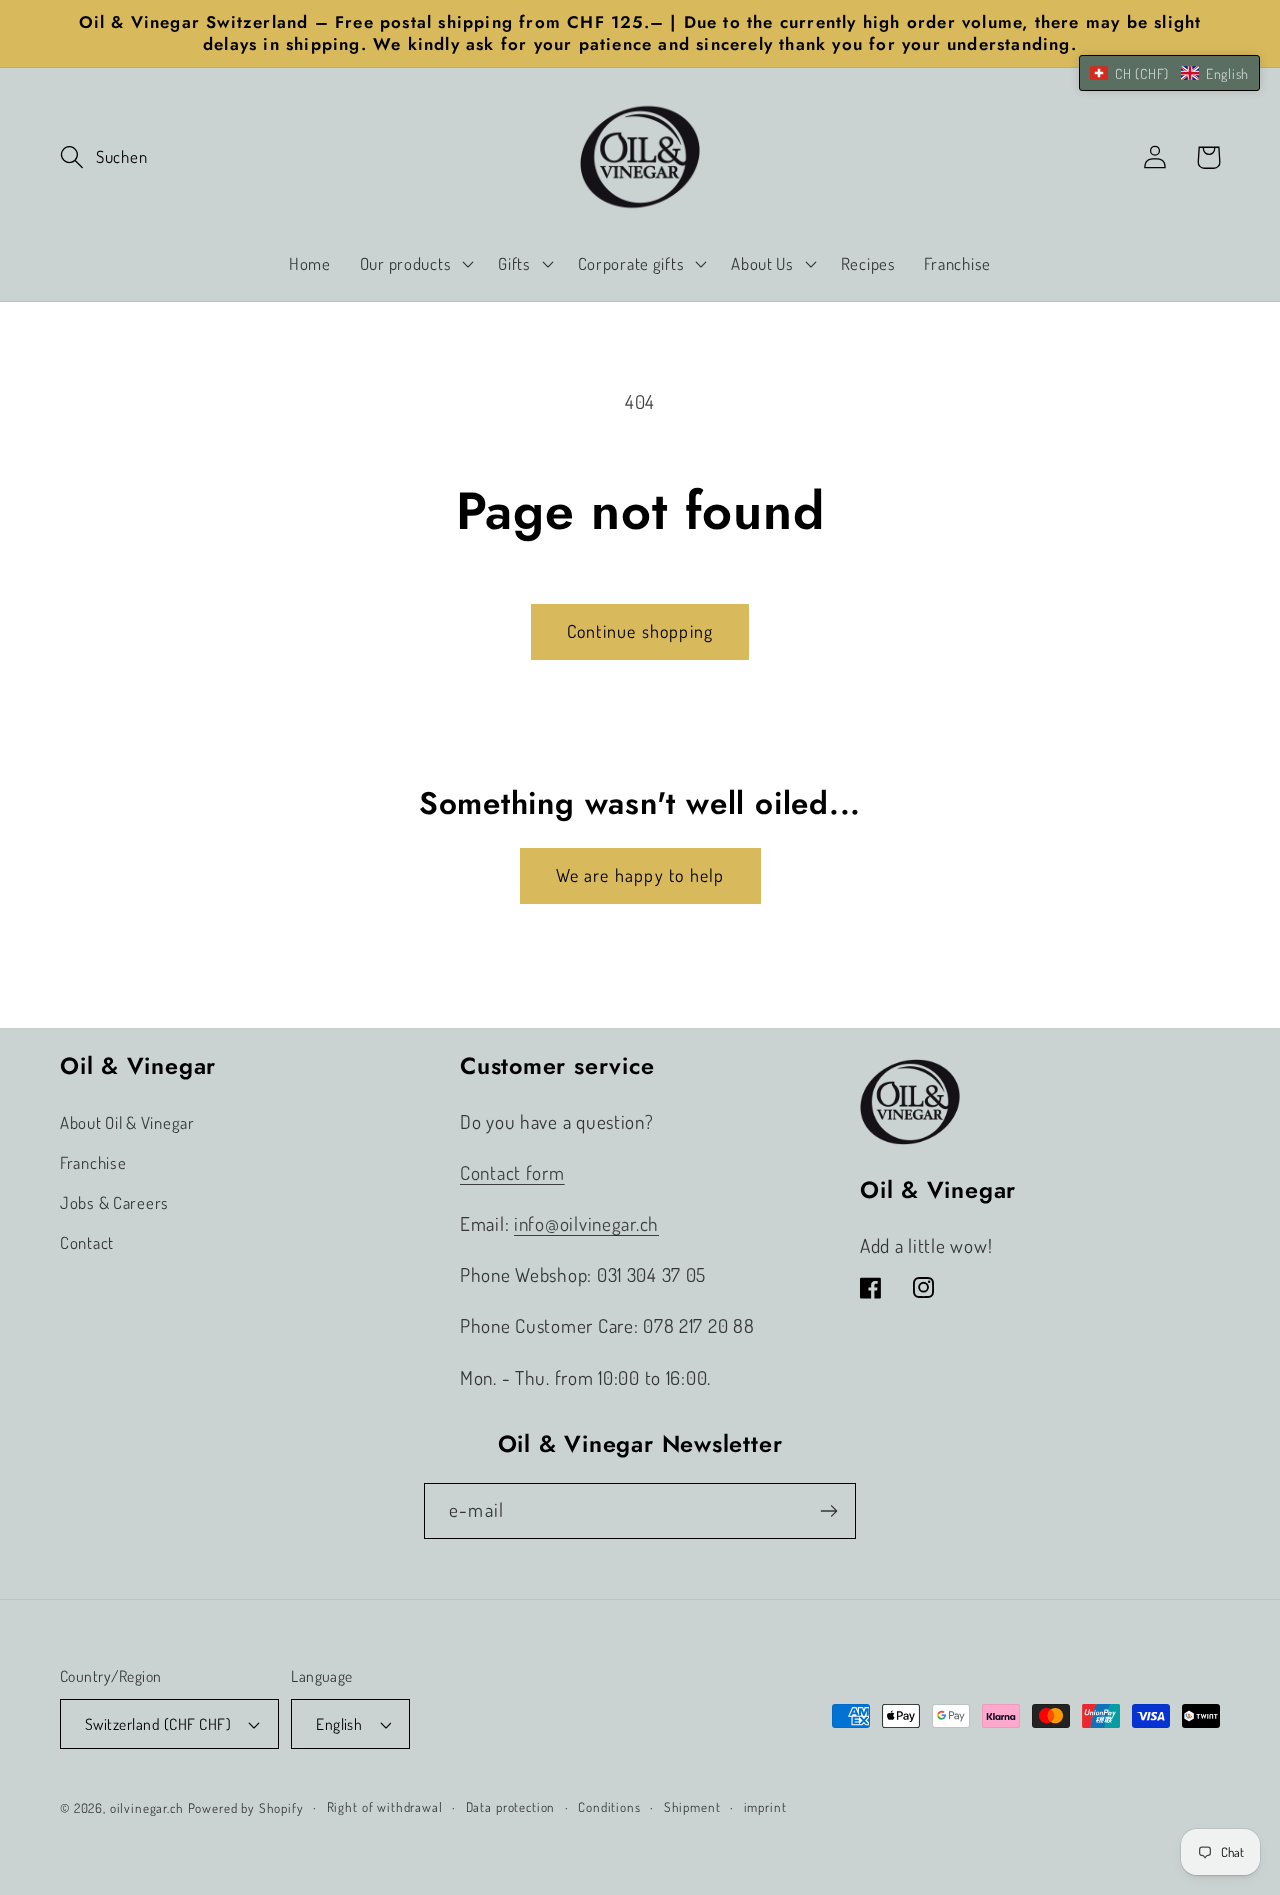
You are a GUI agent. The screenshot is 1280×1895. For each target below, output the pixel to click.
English (339, 1724)
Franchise (93, 1162)
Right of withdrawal (385, 1806)
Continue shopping (640, 631)
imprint (765, 1806)
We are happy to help (640, 875)
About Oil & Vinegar (127, 1122)
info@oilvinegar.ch (586, 1223)
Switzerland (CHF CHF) (158, 1724)
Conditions (609, 1806)
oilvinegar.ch (147, 1807)
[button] (103, 157)
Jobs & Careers (114, 1202)
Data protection (511, 1806)
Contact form (512, 1172)
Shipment (692, 1806)
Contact (87, 1242)
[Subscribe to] (828, 1511)
